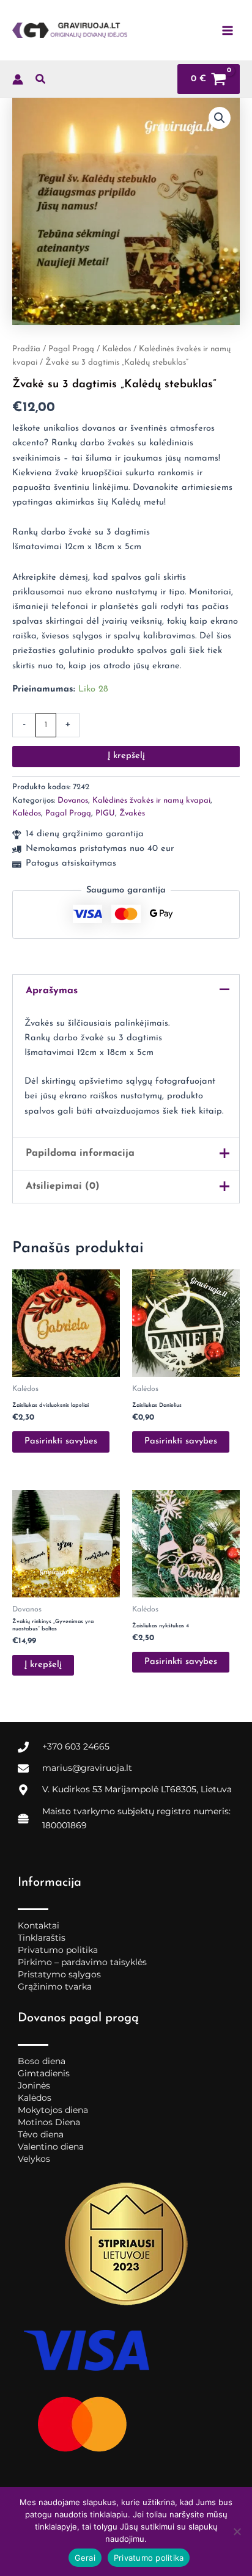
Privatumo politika (58, 1950)
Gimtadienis (44, 2073)
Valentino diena (51, 2147)
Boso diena (42, 2061)
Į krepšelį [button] (43, 1665)
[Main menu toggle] (228, 30)
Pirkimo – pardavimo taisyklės (82, 1962)
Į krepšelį (126, 756)
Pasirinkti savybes (61, 1441)
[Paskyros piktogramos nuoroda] (18, 79)
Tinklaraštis (42, 1938)
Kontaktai (39, 1925)
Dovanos (73, 801)
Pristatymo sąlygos (59, 1974)
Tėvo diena (41, 2134)
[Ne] (237, 2531)
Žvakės (132, 813)
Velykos (34, 2159)
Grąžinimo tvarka (55, 1987)
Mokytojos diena (53, 2110)
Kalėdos (117, 349)
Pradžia (26, 349)
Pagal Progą (71, 349)
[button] (41, 82)
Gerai (85, 2558)
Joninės (34, 2085)
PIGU (105, 813)
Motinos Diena (49, 2122)
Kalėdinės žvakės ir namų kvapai (151, 801)
